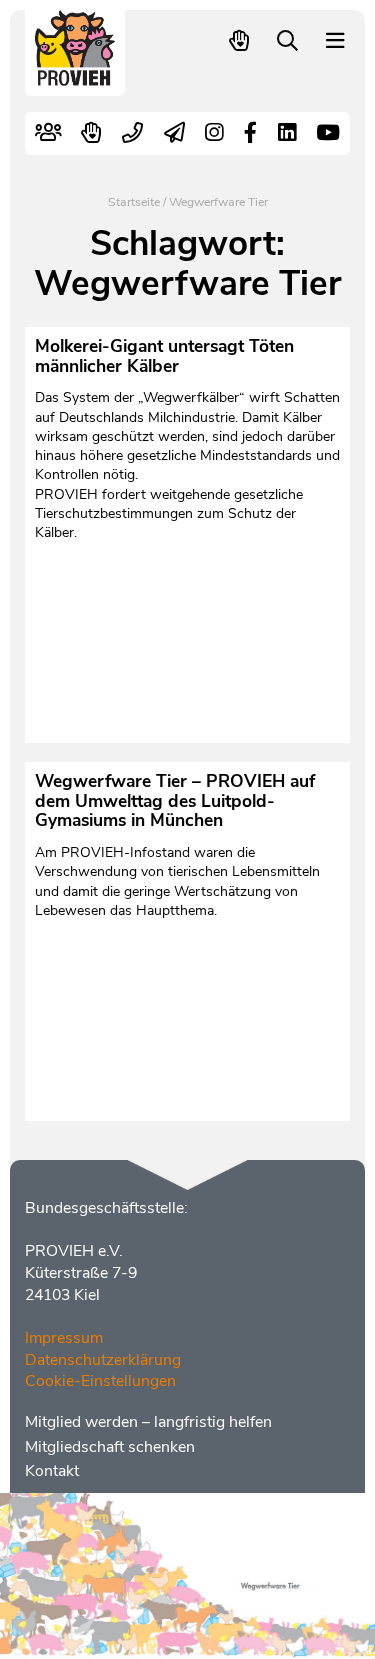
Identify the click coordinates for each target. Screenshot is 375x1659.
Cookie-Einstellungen (100, 1381)
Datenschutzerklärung (103, 1360)
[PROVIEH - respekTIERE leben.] (75, 76)
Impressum (64, 1338)
